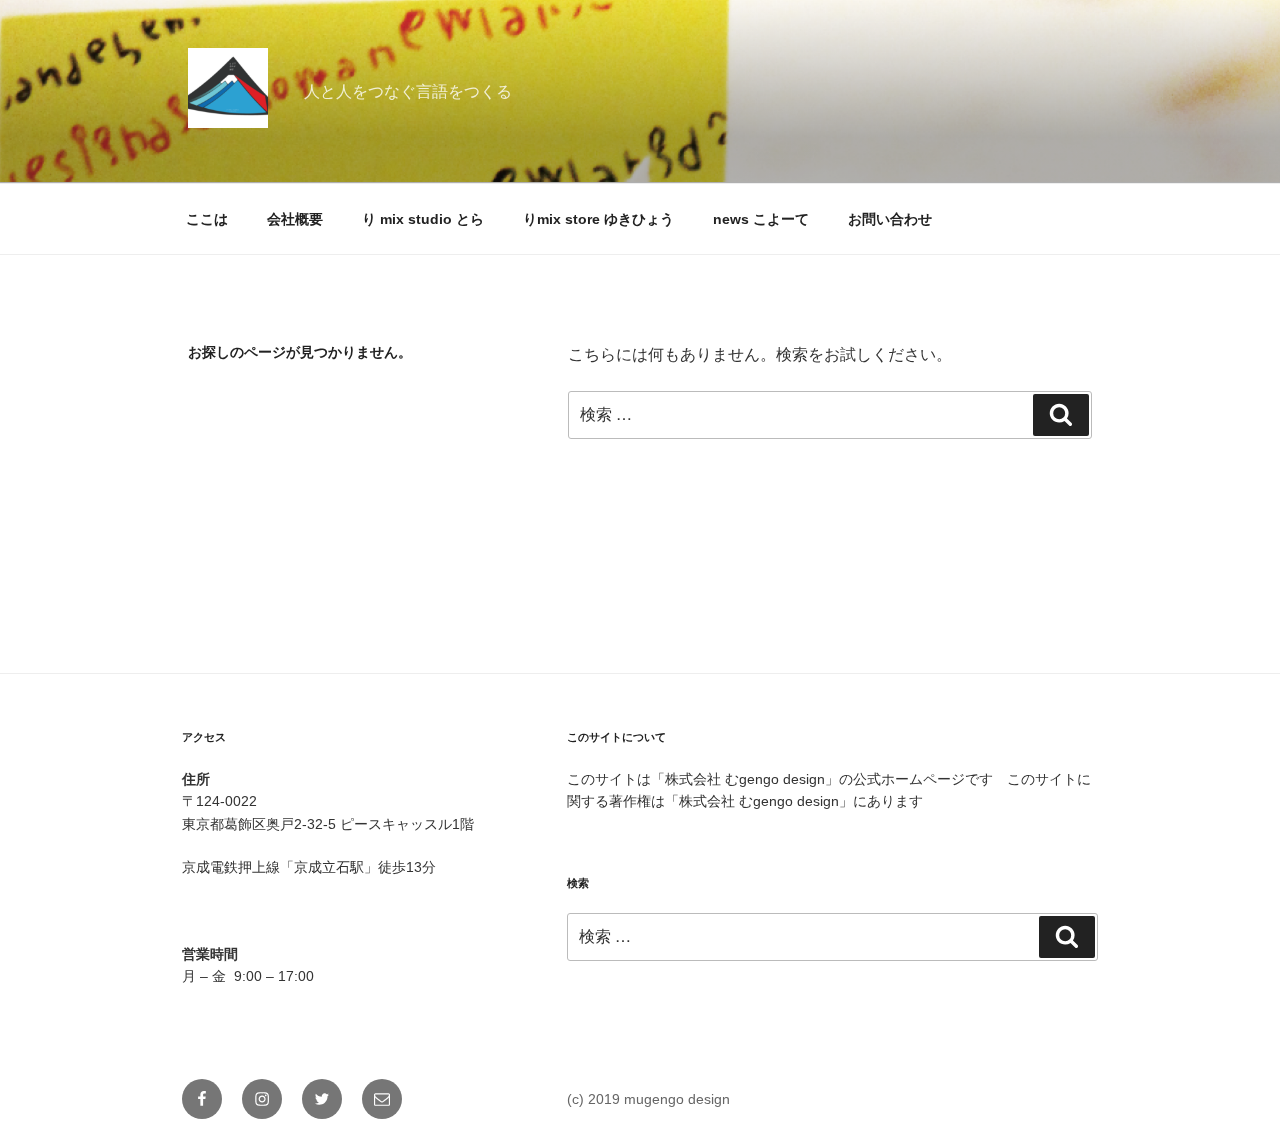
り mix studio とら (423, 219)
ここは (207, 219)
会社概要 (295, 219)
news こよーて (761, 219)
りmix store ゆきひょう (598, 219)
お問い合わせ (890, 219)
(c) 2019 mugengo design (648, 1099)
